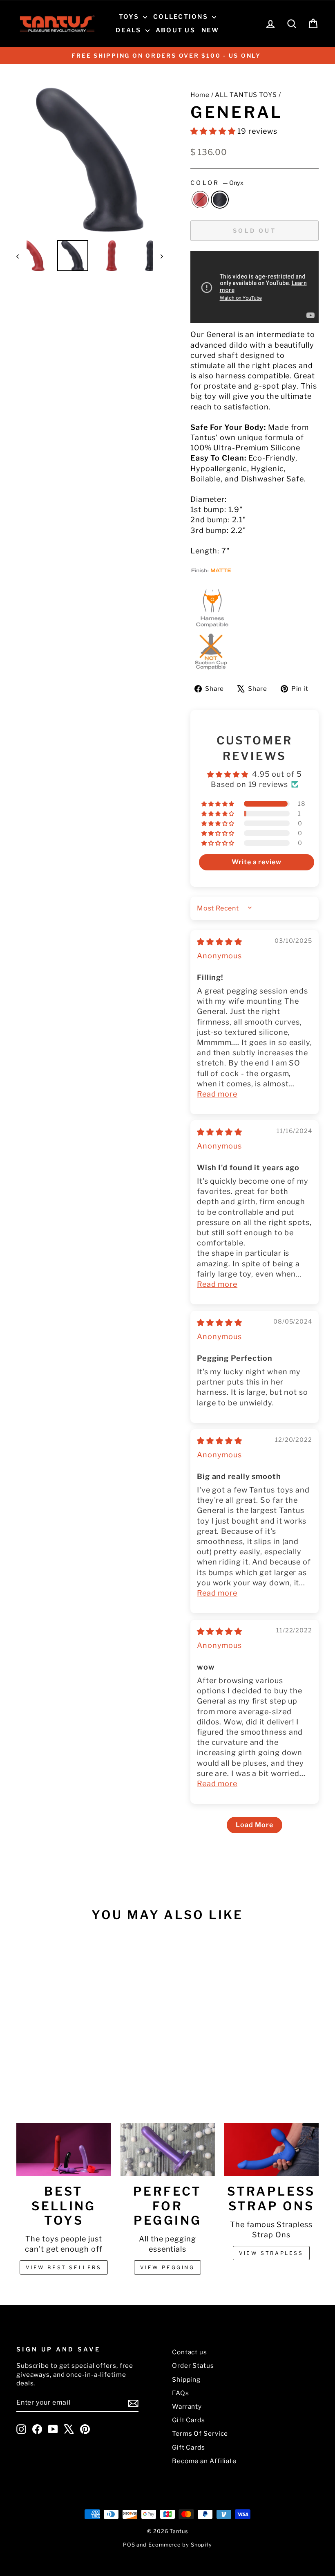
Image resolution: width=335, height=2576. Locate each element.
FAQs (181, 2393)
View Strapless (271, 2253)
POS (129, 2545)
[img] (220, 942)
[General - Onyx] (56, 2043)
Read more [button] (217, 1094)
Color (217, 183)
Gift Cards (189, 2420)
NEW (210, 30)
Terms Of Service (200, 2433)
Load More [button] (254, 1825)
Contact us (190, 2352)
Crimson (200, 200)
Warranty (187, 2406)
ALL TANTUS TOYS (246, 95)
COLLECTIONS (182, 17)
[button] (214, 131)
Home (200, 95)
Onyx (220, 200)
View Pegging (167, 2267)
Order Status (193, 2366)
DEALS (130, 30)
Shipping (186, 2379)
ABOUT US (175, 30)
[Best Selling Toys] (64, 2149)
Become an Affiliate (204, 2461)
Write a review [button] (257, 862)
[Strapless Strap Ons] (271, 2149)
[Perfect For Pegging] (167, 2149)
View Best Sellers (64, 2267)
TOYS (130, 17)
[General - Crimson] (45, 2043)
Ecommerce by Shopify (180, 2545)
